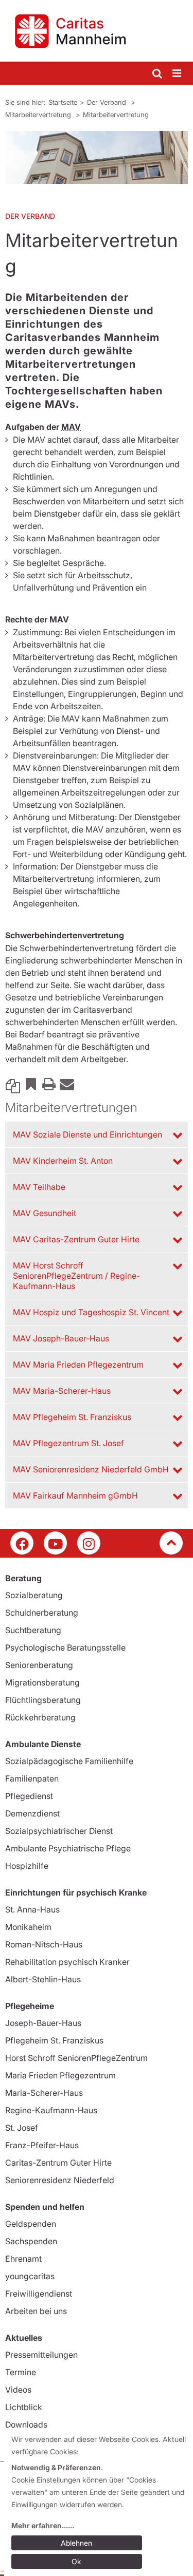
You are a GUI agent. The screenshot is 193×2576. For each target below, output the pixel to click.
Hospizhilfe (27, 1866)
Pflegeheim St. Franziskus (54, 2040)
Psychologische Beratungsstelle (65, 1647)
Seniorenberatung (39, 1665)
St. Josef (22, 2128)
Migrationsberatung (42, 1682)
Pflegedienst (29, 1796)
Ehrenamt (23, 2259)
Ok (76, 2561)
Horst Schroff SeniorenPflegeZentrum (76, 2058)
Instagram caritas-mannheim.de (89, 1543)
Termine (21, 2372)
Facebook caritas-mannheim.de (22, 1543)
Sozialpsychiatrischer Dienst (59, 1831)
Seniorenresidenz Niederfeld (60, 2180)
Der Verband (108, 102)
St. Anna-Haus (32, 1909)
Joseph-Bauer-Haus (43, 2023)
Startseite (63, 102)
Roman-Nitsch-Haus (44, 1944)
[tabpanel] (97, 157)
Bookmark (31, 1084)
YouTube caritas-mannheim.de (55, 1543)
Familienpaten (32, 1778)
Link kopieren (13, 1084)
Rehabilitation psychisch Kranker (67, 1962)
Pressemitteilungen (41, 2355)
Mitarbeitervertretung (39, 115)
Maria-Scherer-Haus (44, 2093)
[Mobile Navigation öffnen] (178, 74)
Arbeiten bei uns (36, 2311)
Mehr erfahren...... (43, 2525)
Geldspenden (31, 2224)
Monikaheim (28, 1927)
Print (49, 1084)
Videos (18, 2390)
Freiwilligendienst (39, 2294)
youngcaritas (30, 2276)
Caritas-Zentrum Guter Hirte (58, 2163)
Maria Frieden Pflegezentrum (60, 2075)
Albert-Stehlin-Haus (43, 1979)
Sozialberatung (34, 1595)
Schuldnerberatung (42, 1613)
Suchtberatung (33, 1630)
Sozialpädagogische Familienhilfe (69, 1761)
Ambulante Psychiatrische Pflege (68, 1848)
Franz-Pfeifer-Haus (42, 2145)
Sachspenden (31, 2241)
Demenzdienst (32, 1813)
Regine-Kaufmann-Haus (51, 2110)
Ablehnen (76, 2543)
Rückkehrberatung (40, 1717)
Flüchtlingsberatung (43, 1700)
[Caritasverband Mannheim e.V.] (97, 31)
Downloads (26, 2425)
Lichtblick (24, 2407)
